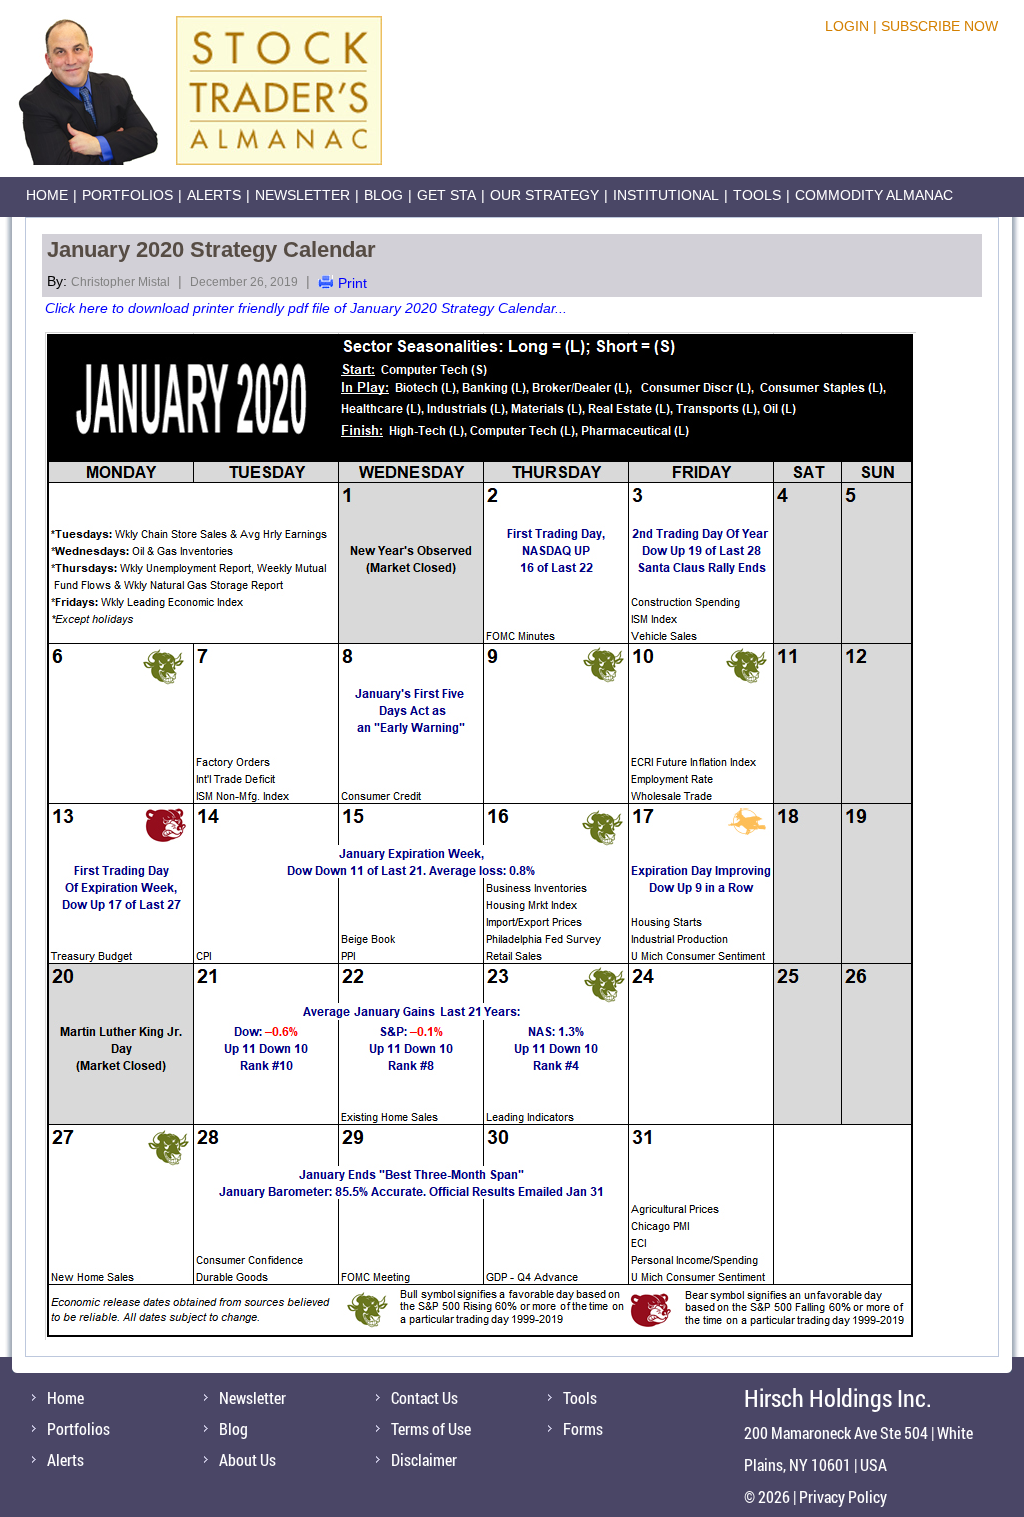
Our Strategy (544, 195)
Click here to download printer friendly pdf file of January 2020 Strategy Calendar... (306, 308)
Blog (383, 195)
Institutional (666, 195)
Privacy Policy (843, 1496)
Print (352, 283)
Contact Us (424, 1397)
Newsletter (302, 195)
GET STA (446, 195)
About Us (247, 1459)
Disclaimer (424, 1459)
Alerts (214, 195)
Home (47, 195)
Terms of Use (431, 1428)
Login (847, 26)
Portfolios (127, 195)
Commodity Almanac (874, 195)
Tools (757, 195)
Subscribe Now (939, 26)
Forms (583, 1428)
